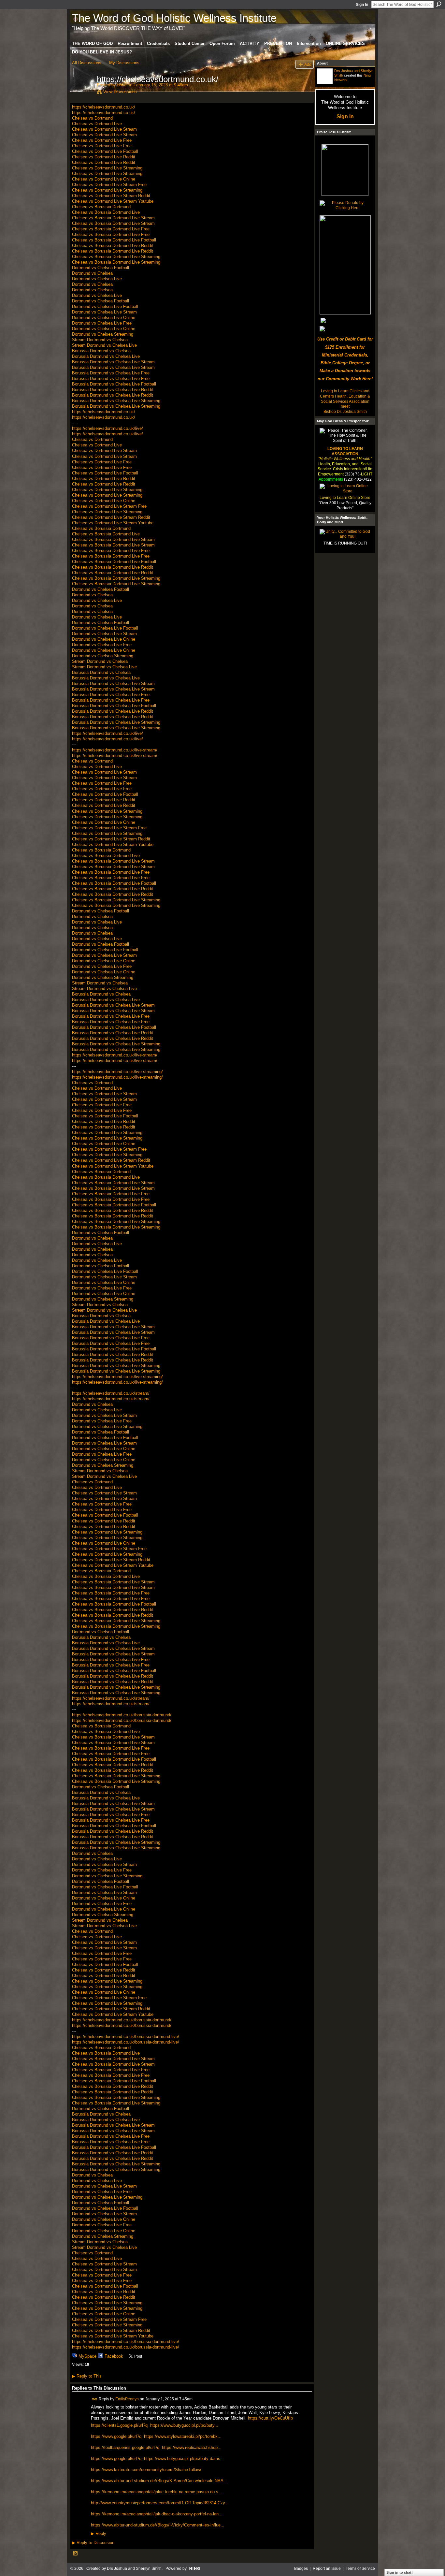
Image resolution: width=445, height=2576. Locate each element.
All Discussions (87, 63)
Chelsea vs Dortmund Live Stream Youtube (113, 201)
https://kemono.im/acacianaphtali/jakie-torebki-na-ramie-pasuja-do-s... (157, 2492)
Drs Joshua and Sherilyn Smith (134, 2569)
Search (439, 4)
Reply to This (87, 2376)
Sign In (362, 5)
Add (308, 64)
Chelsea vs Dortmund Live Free (102, 140)
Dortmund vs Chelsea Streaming (103, 334)
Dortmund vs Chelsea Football (100, 268)
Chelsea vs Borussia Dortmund (101, 207)
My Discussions (124, 63)
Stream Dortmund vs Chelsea (100, 340)
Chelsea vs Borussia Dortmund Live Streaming (116, 257)
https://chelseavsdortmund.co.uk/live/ (108, 428)
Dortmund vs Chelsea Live (97, 279)
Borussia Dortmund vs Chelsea (101, 351)
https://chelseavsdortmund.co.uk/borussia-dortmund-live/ (126, 2037)
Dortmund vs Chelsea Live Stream (104, 312)
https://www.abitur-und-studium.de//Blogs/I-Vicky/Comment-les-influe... (158, 2525)
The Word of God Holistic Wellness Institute (174, 18)
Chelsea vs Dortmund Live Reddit (104, 157)
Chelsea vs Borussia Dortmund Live (106, 212)
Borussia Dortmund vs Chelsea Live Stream (113, 362)
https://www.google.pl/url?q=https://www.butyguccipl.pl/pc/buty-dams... (158, 2459)
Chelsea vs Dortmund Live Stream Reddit (111, 196)
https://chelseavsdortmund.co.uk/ (104, 107)
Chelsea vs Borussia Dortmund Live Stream (113, 218)
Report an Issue (327, 2569)
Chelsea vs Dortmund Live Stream (104, 129)
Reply (99, 2534)
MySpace (87, 2356)
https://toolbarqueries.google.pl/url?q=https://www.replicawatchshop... (156, 2447)
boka (122, 85)
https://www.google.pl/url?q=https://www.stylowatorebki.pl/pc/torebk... (156, 2436)
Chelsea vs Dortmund (92, 118)
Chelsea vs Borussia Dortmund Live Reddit (113, 246)
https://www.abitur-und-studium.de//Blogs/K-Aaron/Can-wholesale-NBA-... (160, 2481)
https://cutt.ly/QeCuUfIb (270, 2418)
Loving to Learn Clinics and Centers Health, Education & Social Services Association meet (345, 399)
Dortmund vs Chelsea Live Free (102, 323)
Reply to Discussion (93, 2543)
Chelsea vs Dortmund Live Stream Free (109, 185)
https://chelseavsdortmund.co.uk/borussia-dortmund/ (122, 1715)
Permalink (95, 2399)
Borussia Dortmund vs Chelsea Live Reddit (113, 390)
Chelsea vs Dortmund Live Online (104, 179)
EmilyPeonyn (127, 2399)
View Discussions (120, 92)
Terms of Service (360, 2569)
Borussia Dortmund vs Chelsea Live (106, 356)
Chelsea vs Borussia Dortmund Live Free (111, 229)
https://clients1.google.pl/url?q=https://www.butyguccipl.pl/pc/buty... (155, 2425)
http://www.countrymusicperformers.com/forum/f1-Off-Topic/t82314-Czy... (160, 2503)
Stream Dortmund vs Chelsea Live (104, 345)
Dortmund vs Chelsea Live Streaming (107, 1426)
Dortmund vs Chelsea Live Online (104, 318)
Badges (301, 2569)
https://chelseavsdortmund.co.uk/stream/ (111, 1393)
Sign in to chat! (400, 2572)
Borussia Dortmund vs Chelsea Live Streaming (116, 401)
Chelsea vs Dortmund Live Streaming (107, 168)
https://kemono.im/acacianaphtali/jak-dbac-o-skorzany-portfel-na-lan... (157, 2514)
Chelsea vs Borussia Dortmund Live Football (114, 240)
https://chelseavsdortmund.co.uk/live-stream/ (115, 750)
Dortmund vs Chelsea (92, 273)
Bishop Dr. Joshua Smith (345, 412)
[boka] (82, 93)
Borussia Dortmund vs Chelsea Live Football (114, 384)
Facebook (114, 2356)
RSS (76, 2554)
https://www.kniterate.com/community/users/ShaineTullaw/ (146, 2470)
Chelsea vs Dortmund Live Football (105, 151)
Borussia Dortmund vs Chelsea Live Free (111, 373)
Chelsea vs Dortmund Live (97, 124)
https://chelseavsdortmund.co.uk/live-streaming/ (117, 1072)
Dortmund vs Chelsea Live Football (105, 306)
